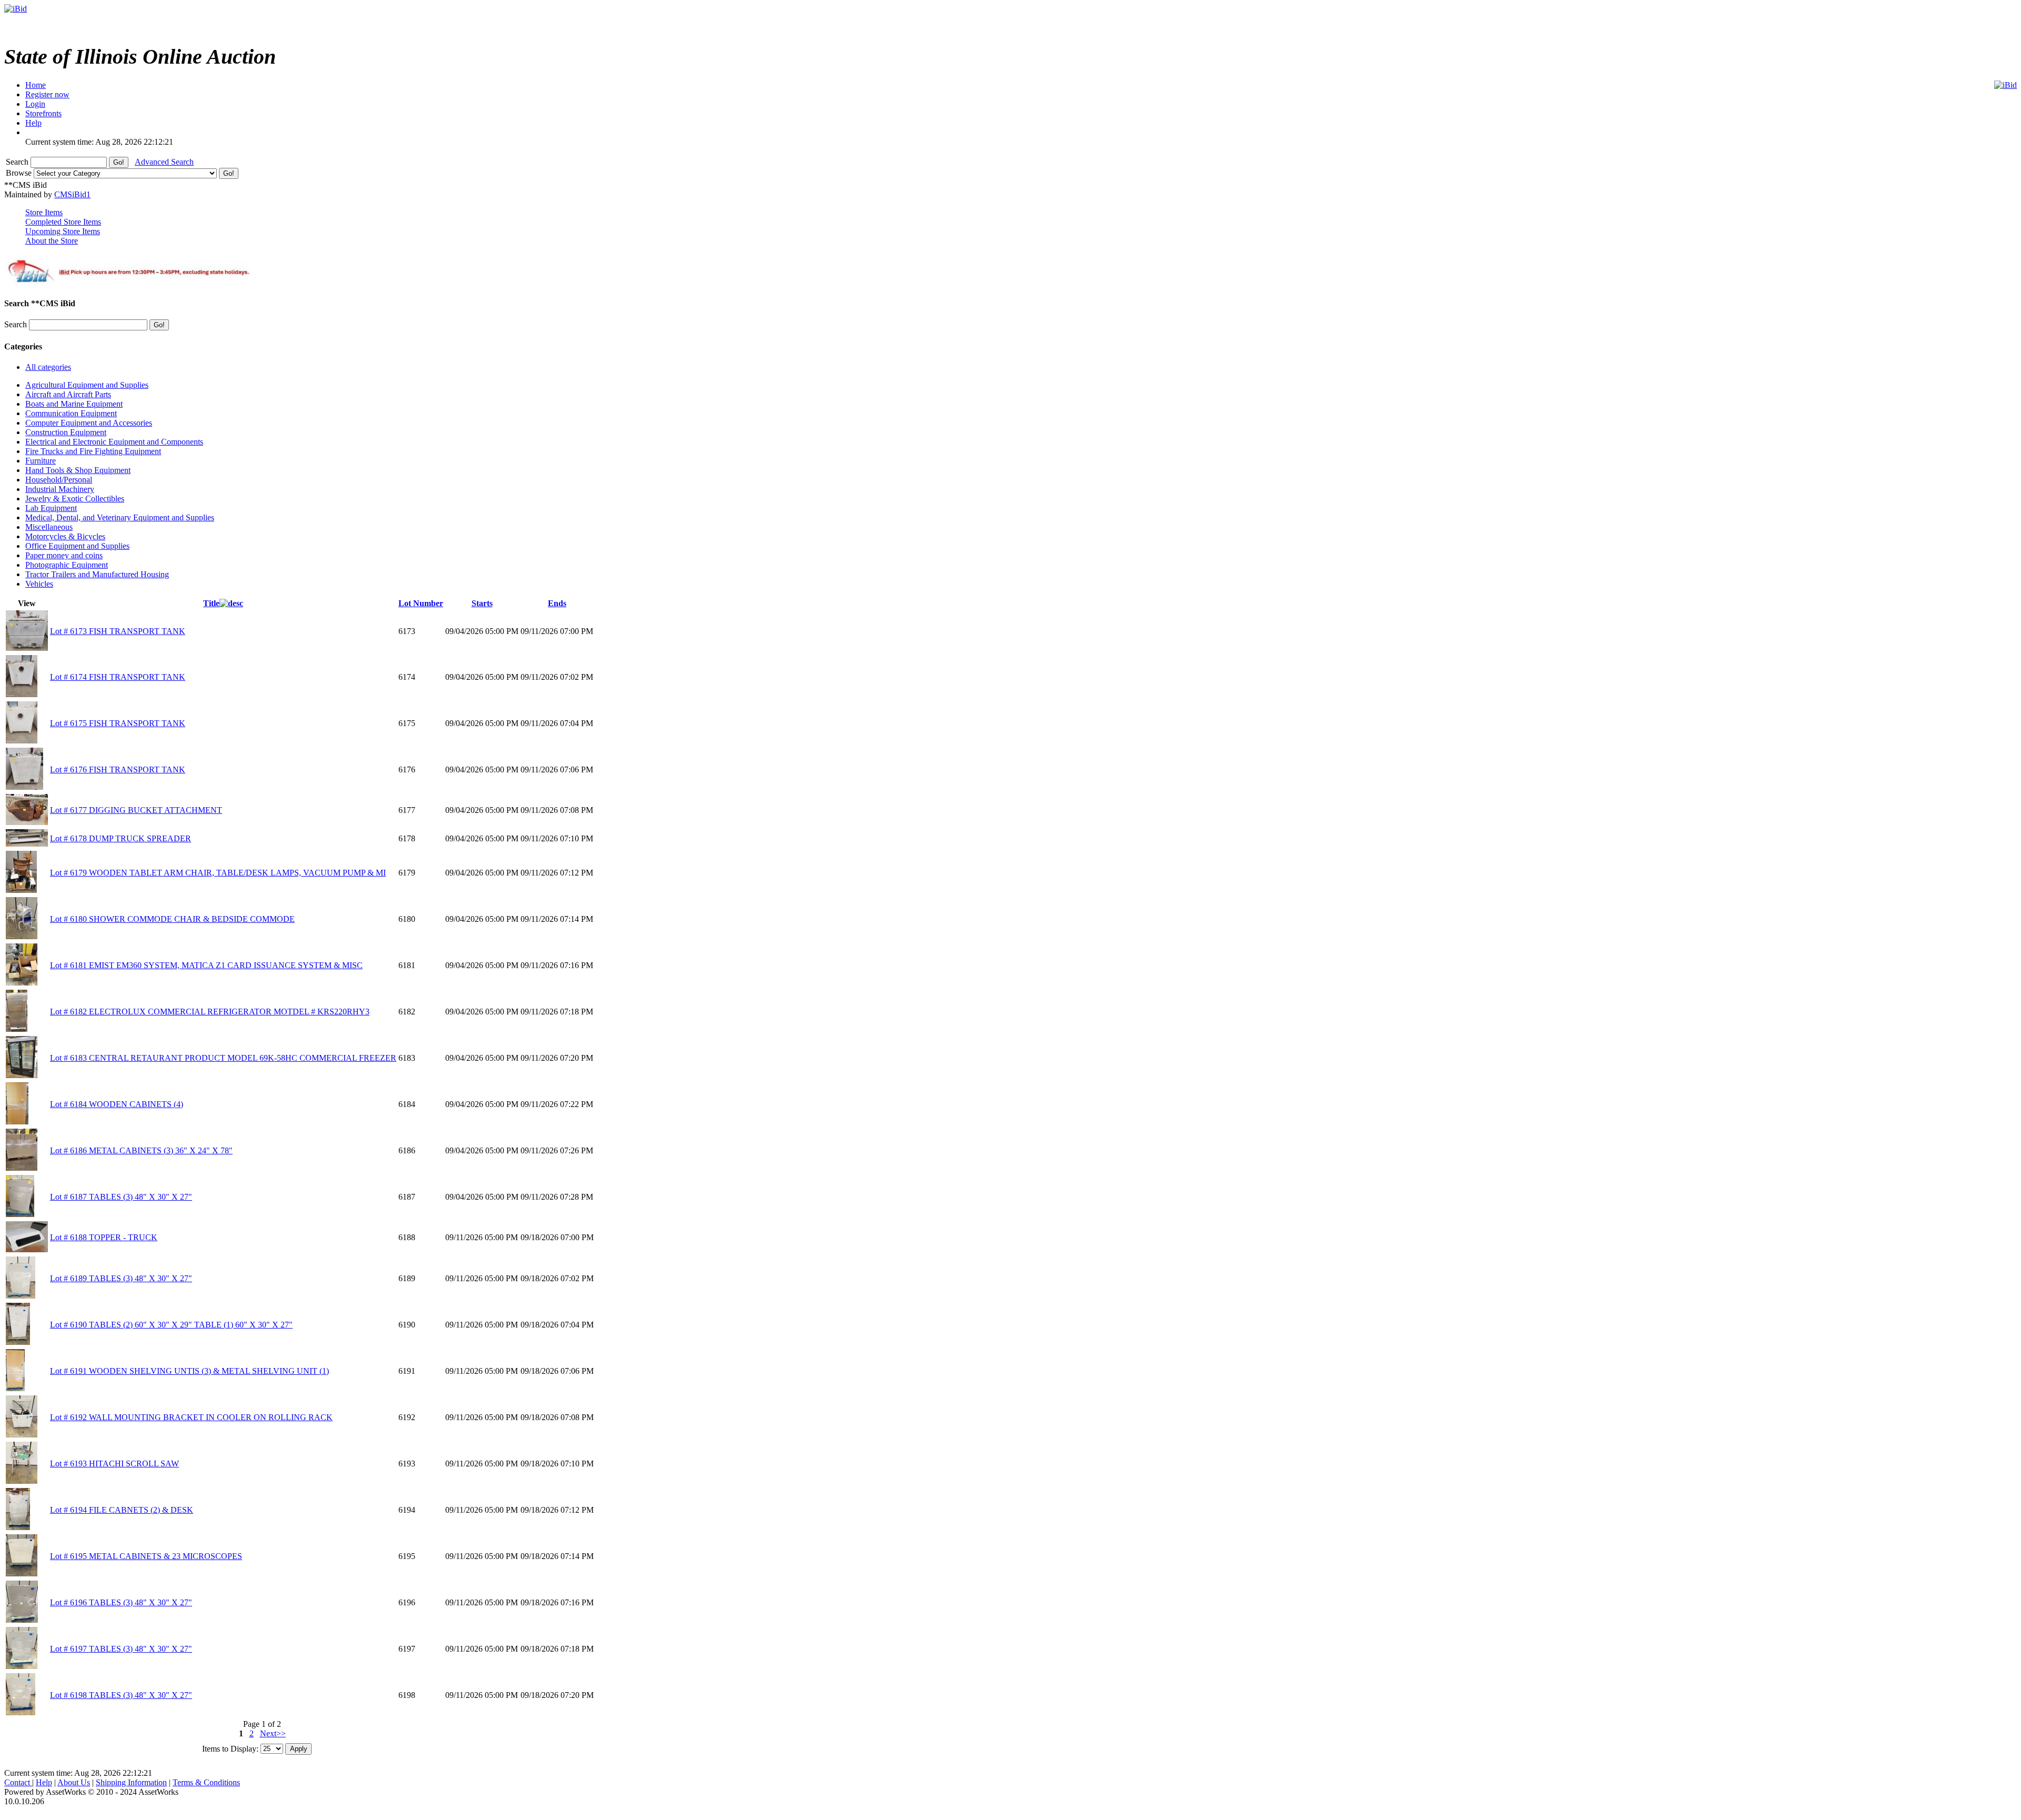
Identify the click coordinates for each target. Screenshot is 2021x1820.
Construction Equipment (66, 432)
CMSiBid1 (72, 194)
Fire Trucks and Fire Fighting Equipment (93, 451)
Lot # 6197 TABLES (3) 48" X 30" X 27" (121, 1649)
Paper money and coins (64, 555)
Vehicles (39, 584)
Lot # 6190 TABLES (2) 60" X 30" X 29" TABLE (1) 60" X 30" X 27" (171, 1325)
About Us (74, 1782)
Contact (18, 1782)
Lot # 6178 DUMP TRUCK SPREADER (121, 838)
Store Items (44, 212)
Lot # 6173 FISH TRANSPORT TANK (118, 631)
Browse (20, 173)
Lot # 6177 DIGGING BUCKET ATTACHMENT (136, 810)
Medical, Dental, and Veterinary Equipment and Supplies (120, 517)
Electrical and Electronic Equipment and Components (114, 442)
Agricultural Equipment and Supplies (87, 385)
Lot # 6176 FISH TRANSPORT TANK (118, 770)
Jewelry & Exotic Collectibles (75, 499)
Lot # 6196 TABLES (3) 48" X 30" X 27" (121, 1602)
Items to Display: (230, 1748)
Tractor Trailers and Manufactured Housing (97, 574)
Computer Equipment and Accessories (89, 423)
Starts (482, 603)
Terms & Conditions (206, 1782)
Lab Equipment (51, 508)
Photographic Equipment (67, 565)
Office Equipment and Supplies (77, 546)
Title (211, 603)
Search (18, 162)
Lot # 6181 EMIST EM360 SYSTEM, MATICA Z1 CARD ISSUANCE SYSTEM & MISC (206, 965)
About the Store (52, 241)
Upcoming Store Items (63, 231)
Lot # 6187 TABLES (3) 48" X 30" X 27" (121, 1197)
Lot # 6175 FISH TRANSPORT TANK (118, 723)
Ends (557, 603)
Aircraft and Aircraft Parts (68, 394)
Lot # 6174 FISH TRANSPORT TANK (118, 677)
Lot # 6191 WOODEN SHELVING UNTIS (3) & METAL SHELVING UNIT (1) (189, 1371)
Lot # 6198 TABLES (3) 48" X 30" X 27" (121, 1695)
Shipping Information (131, 1782)
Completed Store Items (63, 222)
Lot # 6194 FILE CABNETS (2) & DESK (122, 1510)
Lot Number (421, 603)
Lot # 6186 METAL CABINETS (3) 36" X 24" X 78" (141, 1150)
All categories (48, 367)
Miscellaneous (49, 527)
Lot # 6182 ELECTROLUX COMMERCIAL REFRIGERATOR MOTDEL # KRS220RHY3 (210, 1012)
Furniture (41, 461)
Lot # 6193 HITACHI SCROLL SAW (114, 1464)
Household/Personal (59, 480)
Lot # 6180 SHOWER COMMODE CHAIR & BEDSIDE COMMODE (172, 919)
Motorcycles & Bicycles (65, 536)
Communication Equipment (71, 413)
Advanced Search (164, 162)
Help (44, 1782)
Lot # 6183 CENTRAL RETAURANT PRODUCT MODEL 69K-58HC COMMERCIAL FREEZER (223, 1058)
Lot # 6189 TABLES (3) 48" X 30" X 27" (121, 1278)
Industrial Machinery (60, 489)
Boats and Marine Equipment (74, 404)
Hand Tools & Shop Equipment (78, 470)
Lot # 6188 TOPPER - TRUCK (104, 1237)
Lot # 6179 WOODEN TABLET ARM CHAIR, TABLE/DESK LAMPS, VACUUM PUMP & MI (218, 873)
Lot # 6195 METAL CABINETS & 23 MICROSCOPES (146, 1556)
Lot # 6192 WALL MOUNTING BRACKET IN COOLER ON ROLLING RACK (191, 1417)
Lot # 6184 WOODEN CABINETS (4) (117, 1104)
